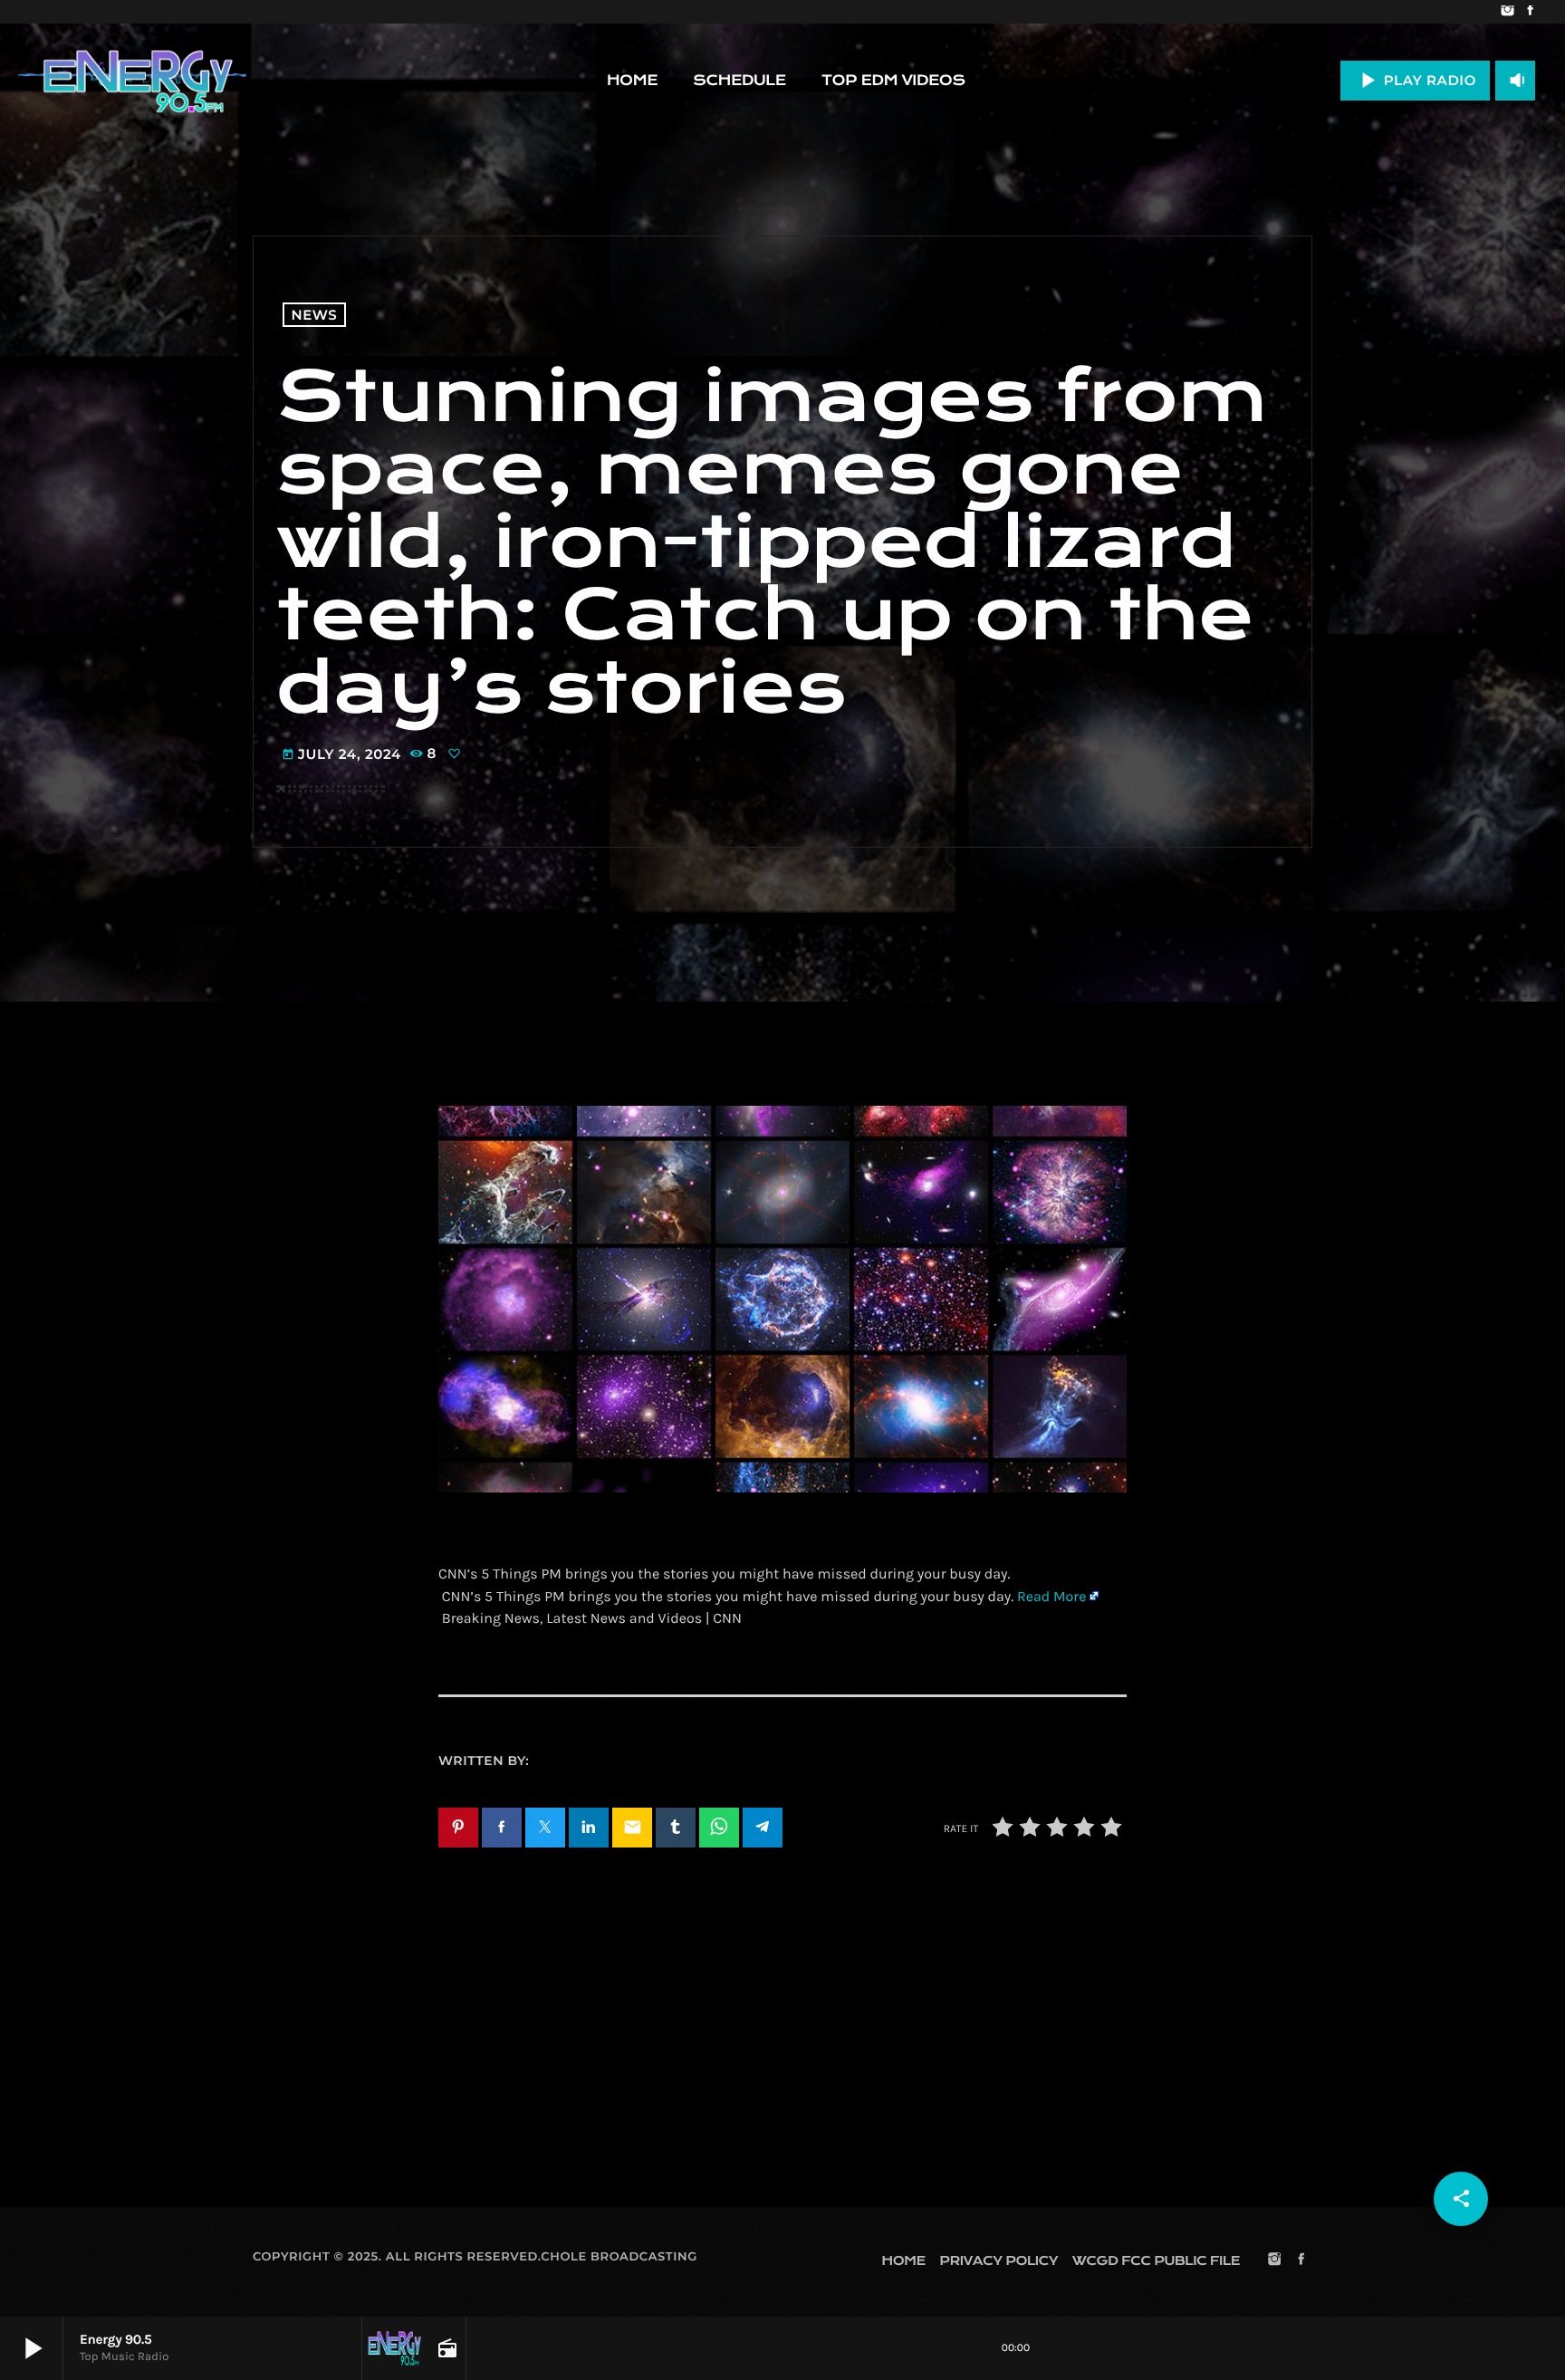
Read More (1051, 1597)
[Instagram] (1507, 12)
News (315, 315)
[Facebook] (1530, 12)
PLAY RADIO (1415, 80)
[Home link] (132, 81)
